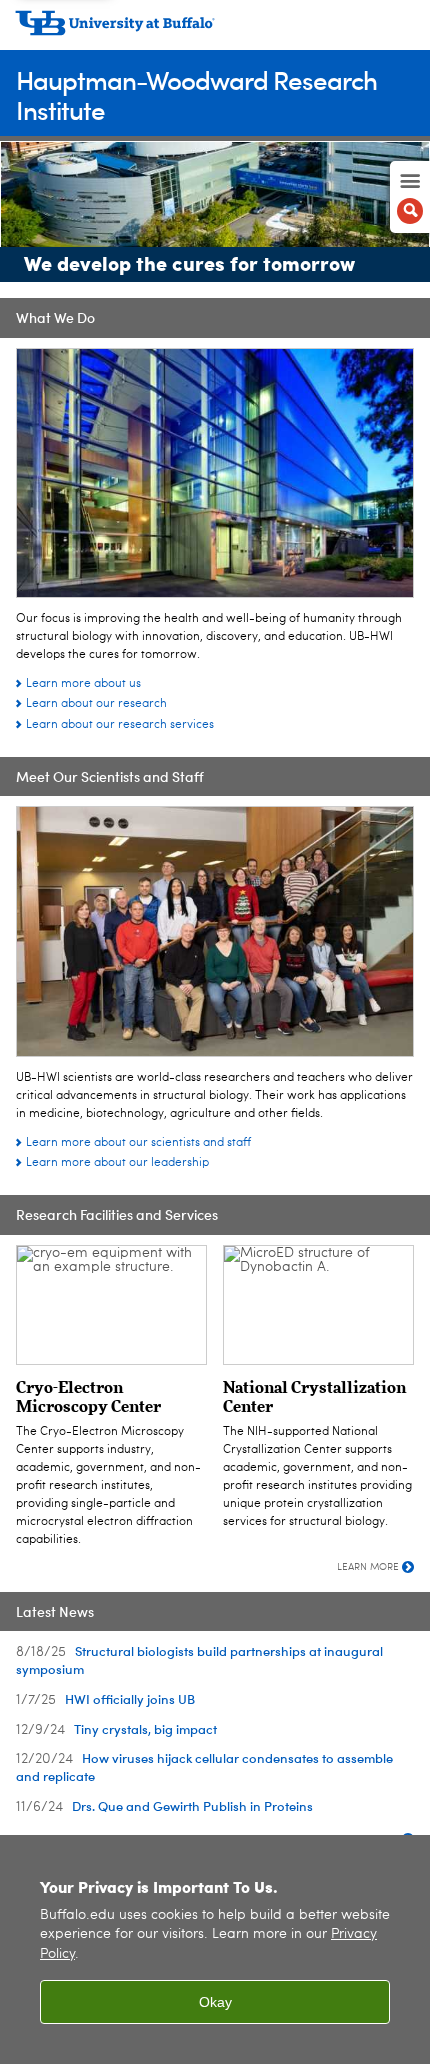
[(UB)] (215, 30)
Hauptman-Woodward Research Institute (196, 94)
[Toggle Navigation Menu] (410, 197)
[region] (215, 1949)
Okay (215, 2002)
